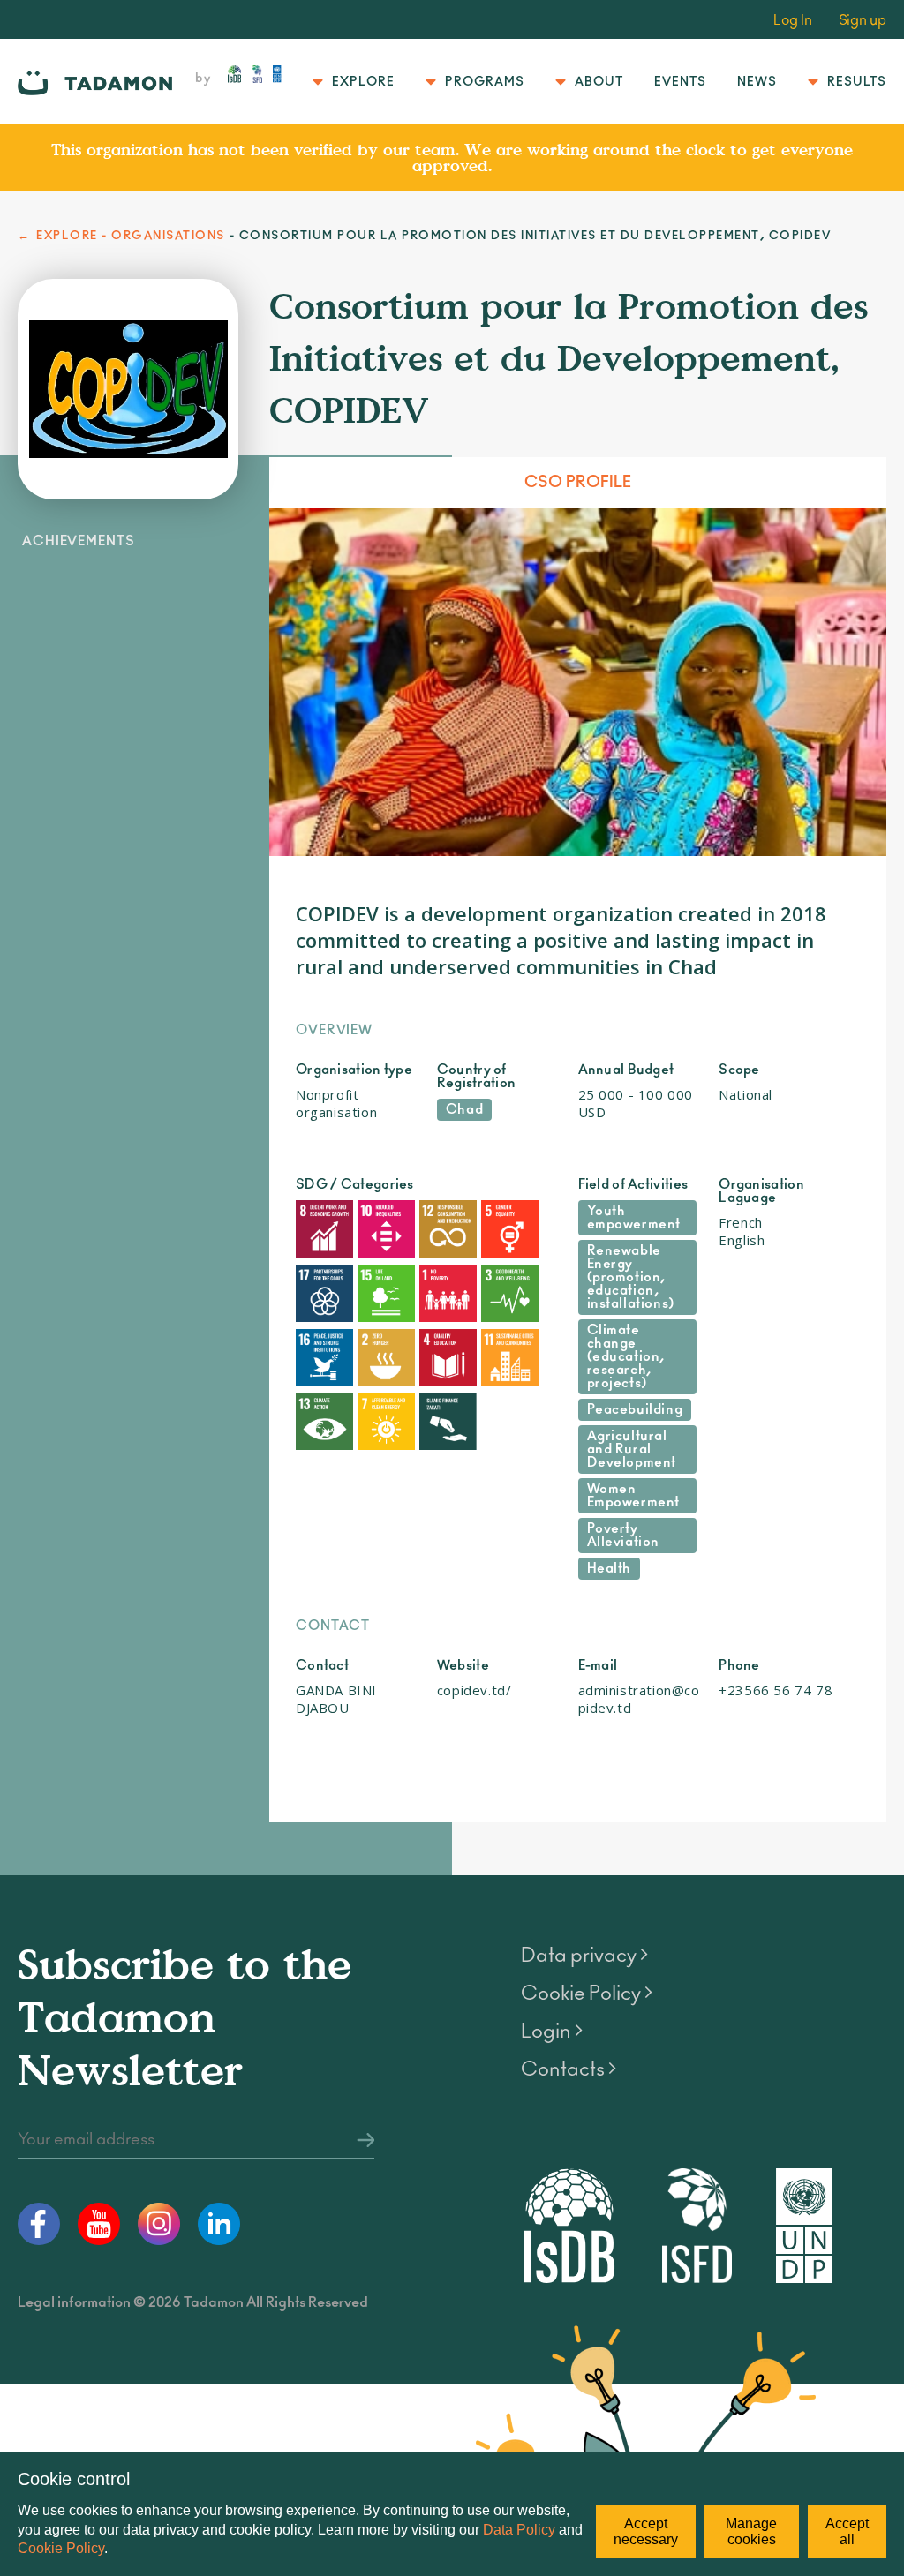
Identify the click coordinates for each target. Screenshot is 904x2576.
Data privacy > (584, 1956)
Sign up (863, 20)
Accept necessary (646, 2531)
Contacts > (569, 2069)
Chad (464, 1110)
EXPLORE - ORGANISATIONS (131, 236)
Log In (793, 20)
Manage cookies (751, 2531)
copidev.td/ (475, 1690)
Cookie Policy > (587, 1994)
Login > (552, 2032)
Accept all (847, 2531)
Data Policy (519, 2530)
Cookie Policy (61, 2548)
